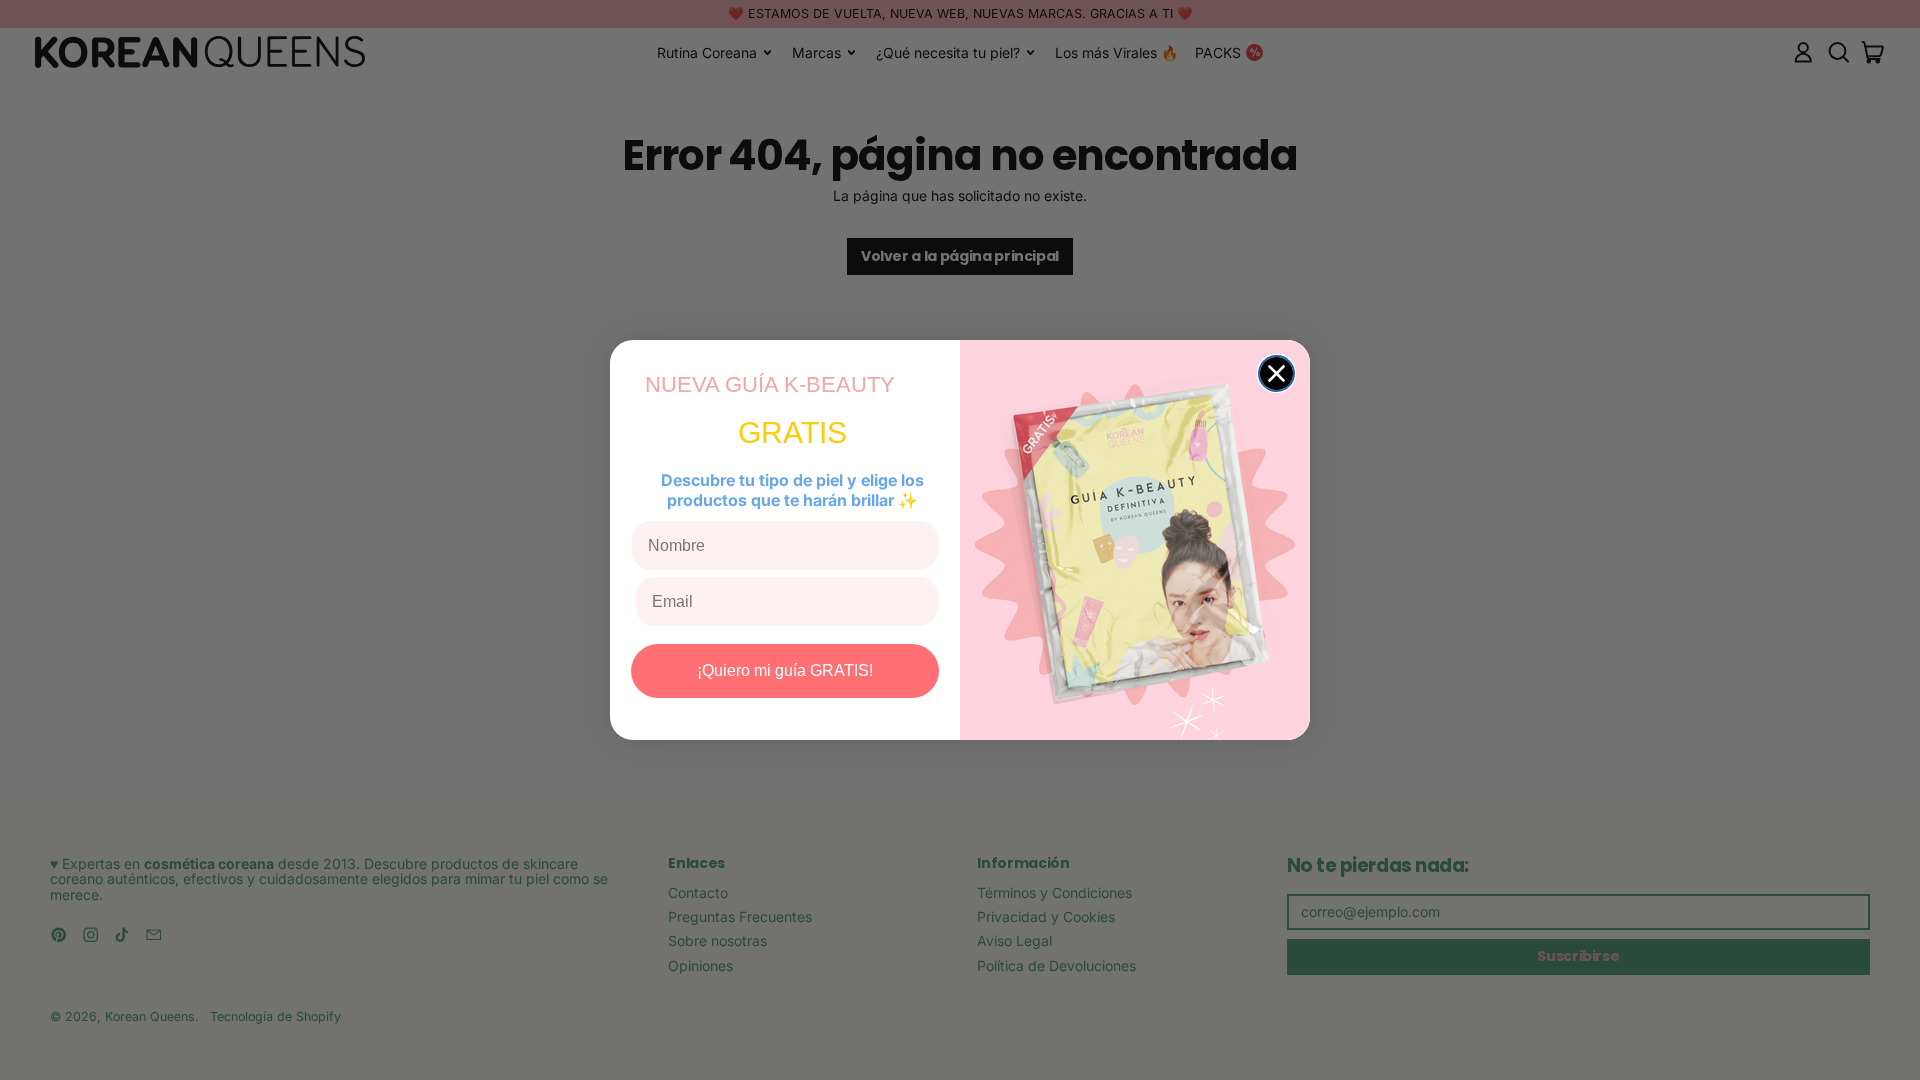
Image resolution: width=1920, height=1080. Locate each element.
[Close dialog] (1276, 373)
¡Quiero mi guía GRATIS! (785, 670)
